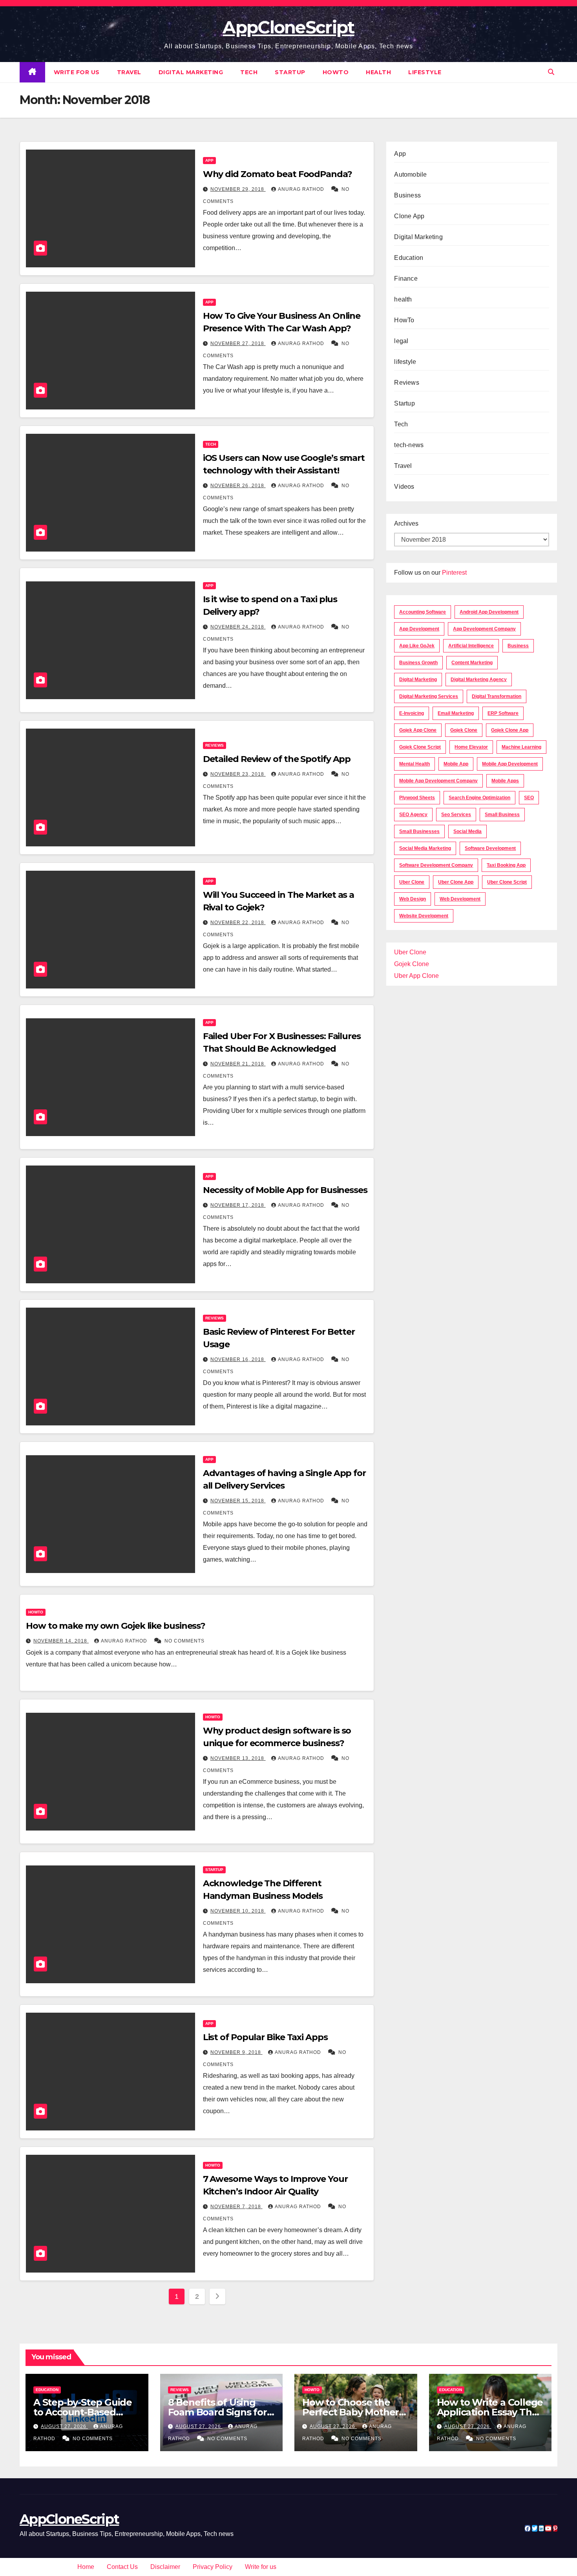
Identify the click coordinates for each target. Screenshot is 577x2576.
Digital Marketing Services (429, 696)
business (518, 646)
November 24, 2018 (238, 627)
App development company (484, 629)
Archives (406, 523)
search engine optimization (479, 798)
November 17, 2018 (238, 1205)
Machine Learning (521, 747)
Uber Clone (410, 952)
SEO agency (413, 815)
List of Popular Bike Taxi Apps (265, 2037)
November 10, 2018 (238, 1911)
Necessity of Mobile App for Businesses (285, 1190)
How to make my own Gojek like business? (116, 1626)
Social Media (467, 831)
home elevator (471, 747)
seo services (456, 815)
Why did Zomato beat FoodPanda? (278, 174)
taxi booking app (506, 865)
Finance (406, 279)
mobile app (456, 764)
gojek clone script (420, 747)
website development (424, 916)
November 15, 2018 (238, 1501)
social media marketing (425, 848)
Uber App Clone (416, 976)
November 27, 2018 (238, 343)
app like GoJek (417, 646)
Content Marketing (472, 663)
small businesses (419, 831)
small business (502, 815)
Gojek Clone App (510, 730)
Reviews (215, 745)
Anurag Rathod (302, 189)
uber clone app (456, 882)
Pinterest (454, 573)
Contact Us (122, 2567)
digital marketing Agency (479, 680)
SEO (529, 798)
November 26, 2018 (238, 486)
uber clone (412, 882)
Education (409, 258)
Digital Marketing (191, 72)
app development (419, 629)
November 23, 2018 (238, 774)
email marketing (456, 713)
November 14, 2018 (61, 1641)
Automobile (410, 174)
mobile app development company (438, 781)
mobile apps (505, 781)
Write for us (77, 72)
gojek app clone (418, 730)
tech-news (409, 445)
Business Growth (418, 663)
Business (407, 195)
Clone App (409, 216)
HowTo (336, 72)
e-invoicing (412, 713)
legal (401, 341)
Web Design (413, 899)
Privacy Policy (213, 2567)
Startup (290, 72)
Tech (249, 72)
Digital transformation (497, 696)
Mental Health (414, 764)
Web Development (460, 899)
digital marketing (418, 680)
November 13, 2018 (238, 1758)
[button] (551, 72)
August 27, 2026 (64, 2426)
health (378, 72)
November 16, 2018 (238, 1359)
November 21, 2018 (238, 1064)
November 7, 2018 (236, 2207)
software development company (436, 865)
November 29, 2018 (238, 189)
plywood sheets (417, 798)
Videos (404, 487)
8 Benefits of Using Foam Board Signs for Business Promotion (217, 2412)
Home (86, 2567)
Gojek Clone (464, 730)
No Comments (184, 1641)
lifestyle (425, 72)
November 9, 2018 (236, 2052)
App (209, 160)
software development (490, 848)
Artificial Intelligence (471, 646)
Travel (129, 72)
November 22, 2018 (238, 923)
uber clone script (507, 882)
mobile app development (510, 764)
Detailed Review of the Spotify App (277, 759)
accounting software (423, 612)
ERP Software (503, 713)
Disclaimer (165, 2567)
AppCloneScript (288, 27)
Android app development (489, 612)
